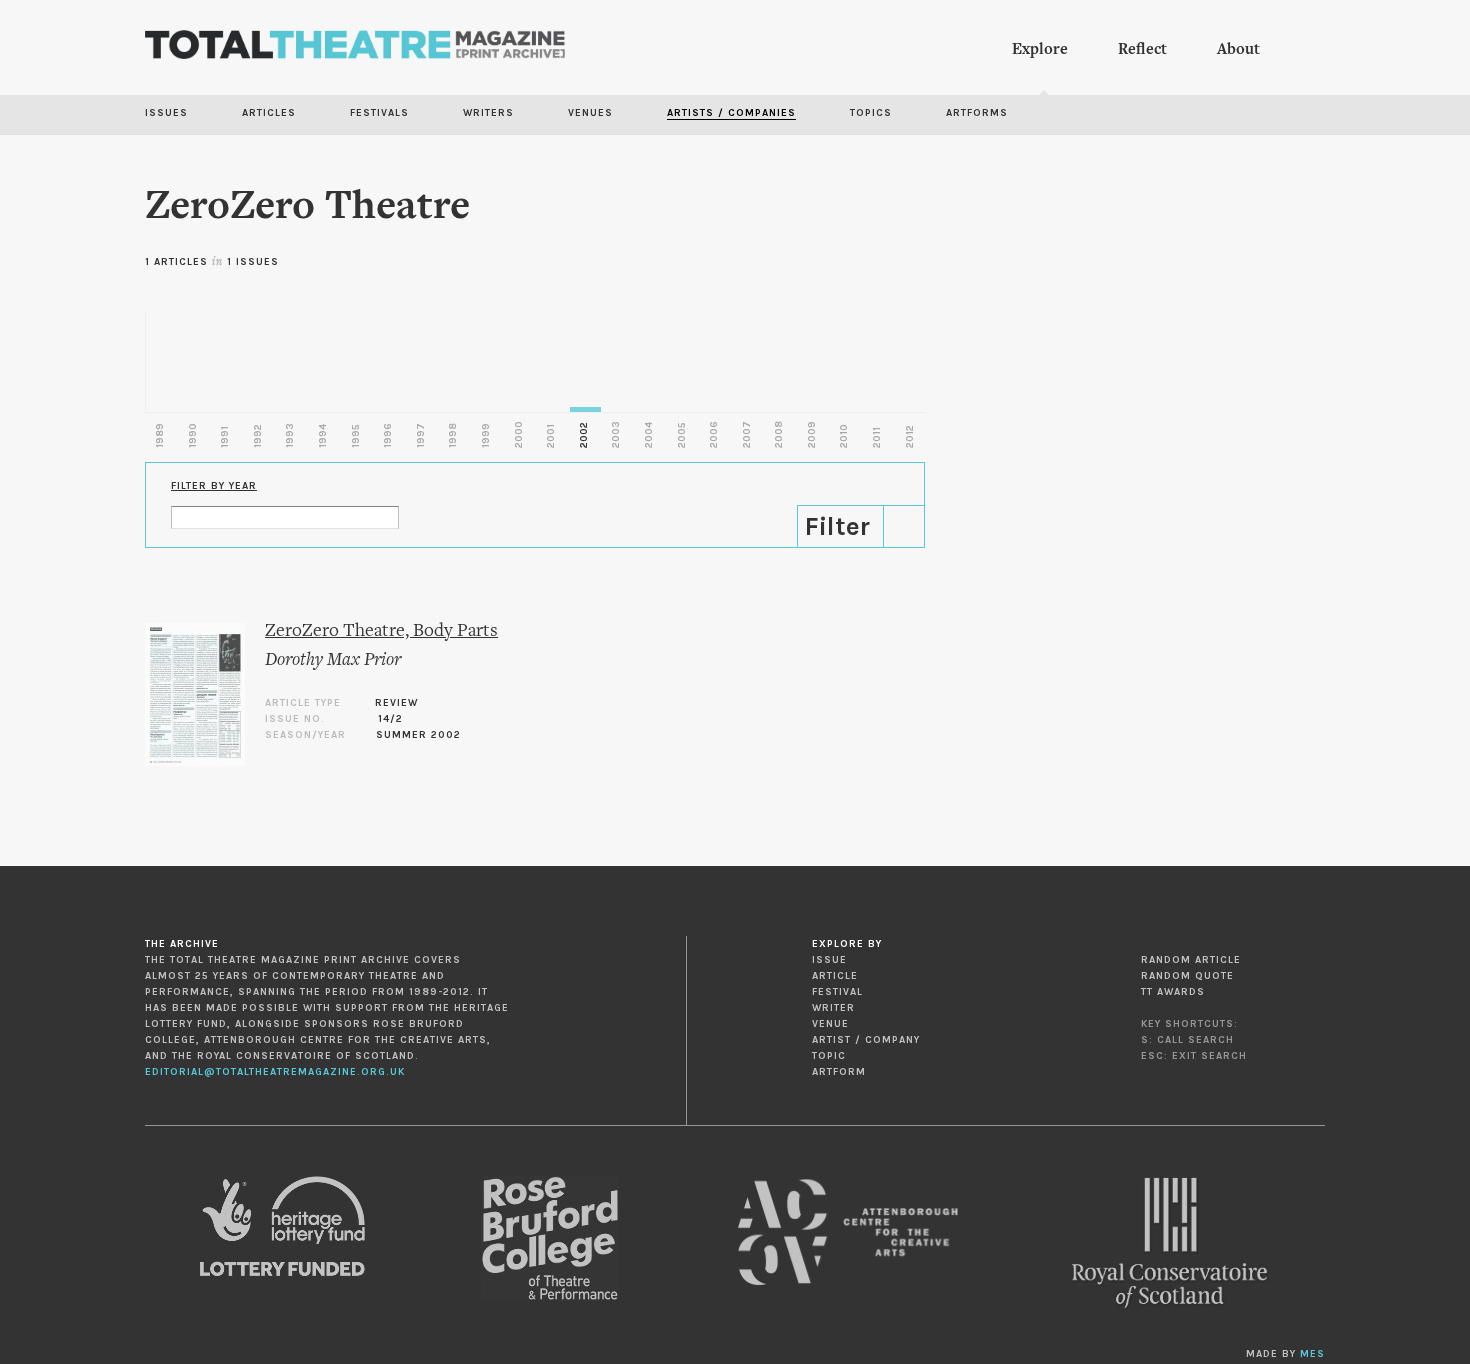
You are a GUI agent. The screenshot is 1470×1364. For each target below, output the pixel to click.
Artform (839, 1072)
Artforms (977, 113)
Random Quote (1187, 976)
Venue (830, 1024)
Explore (1040, 50)
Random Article (1191, 960)
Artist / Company (866, 1040)
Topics (871, 113)
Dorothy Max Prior (333, 660)
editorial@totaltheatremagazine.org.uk (275, 1072)
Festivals (379, 113)
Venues (590, 113)
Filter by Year (214, 486)
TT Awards (1173, 992)
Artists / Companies (731, 113)
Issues (166, 113)
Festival (837, 992)
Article (835, 976)
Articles (269, 113)
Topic (829, 1056)
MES (1312, 1354)
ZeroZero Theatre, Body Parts (381, 631)
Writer (833, 1008)
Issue (829, 960)
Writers (488, 113)
